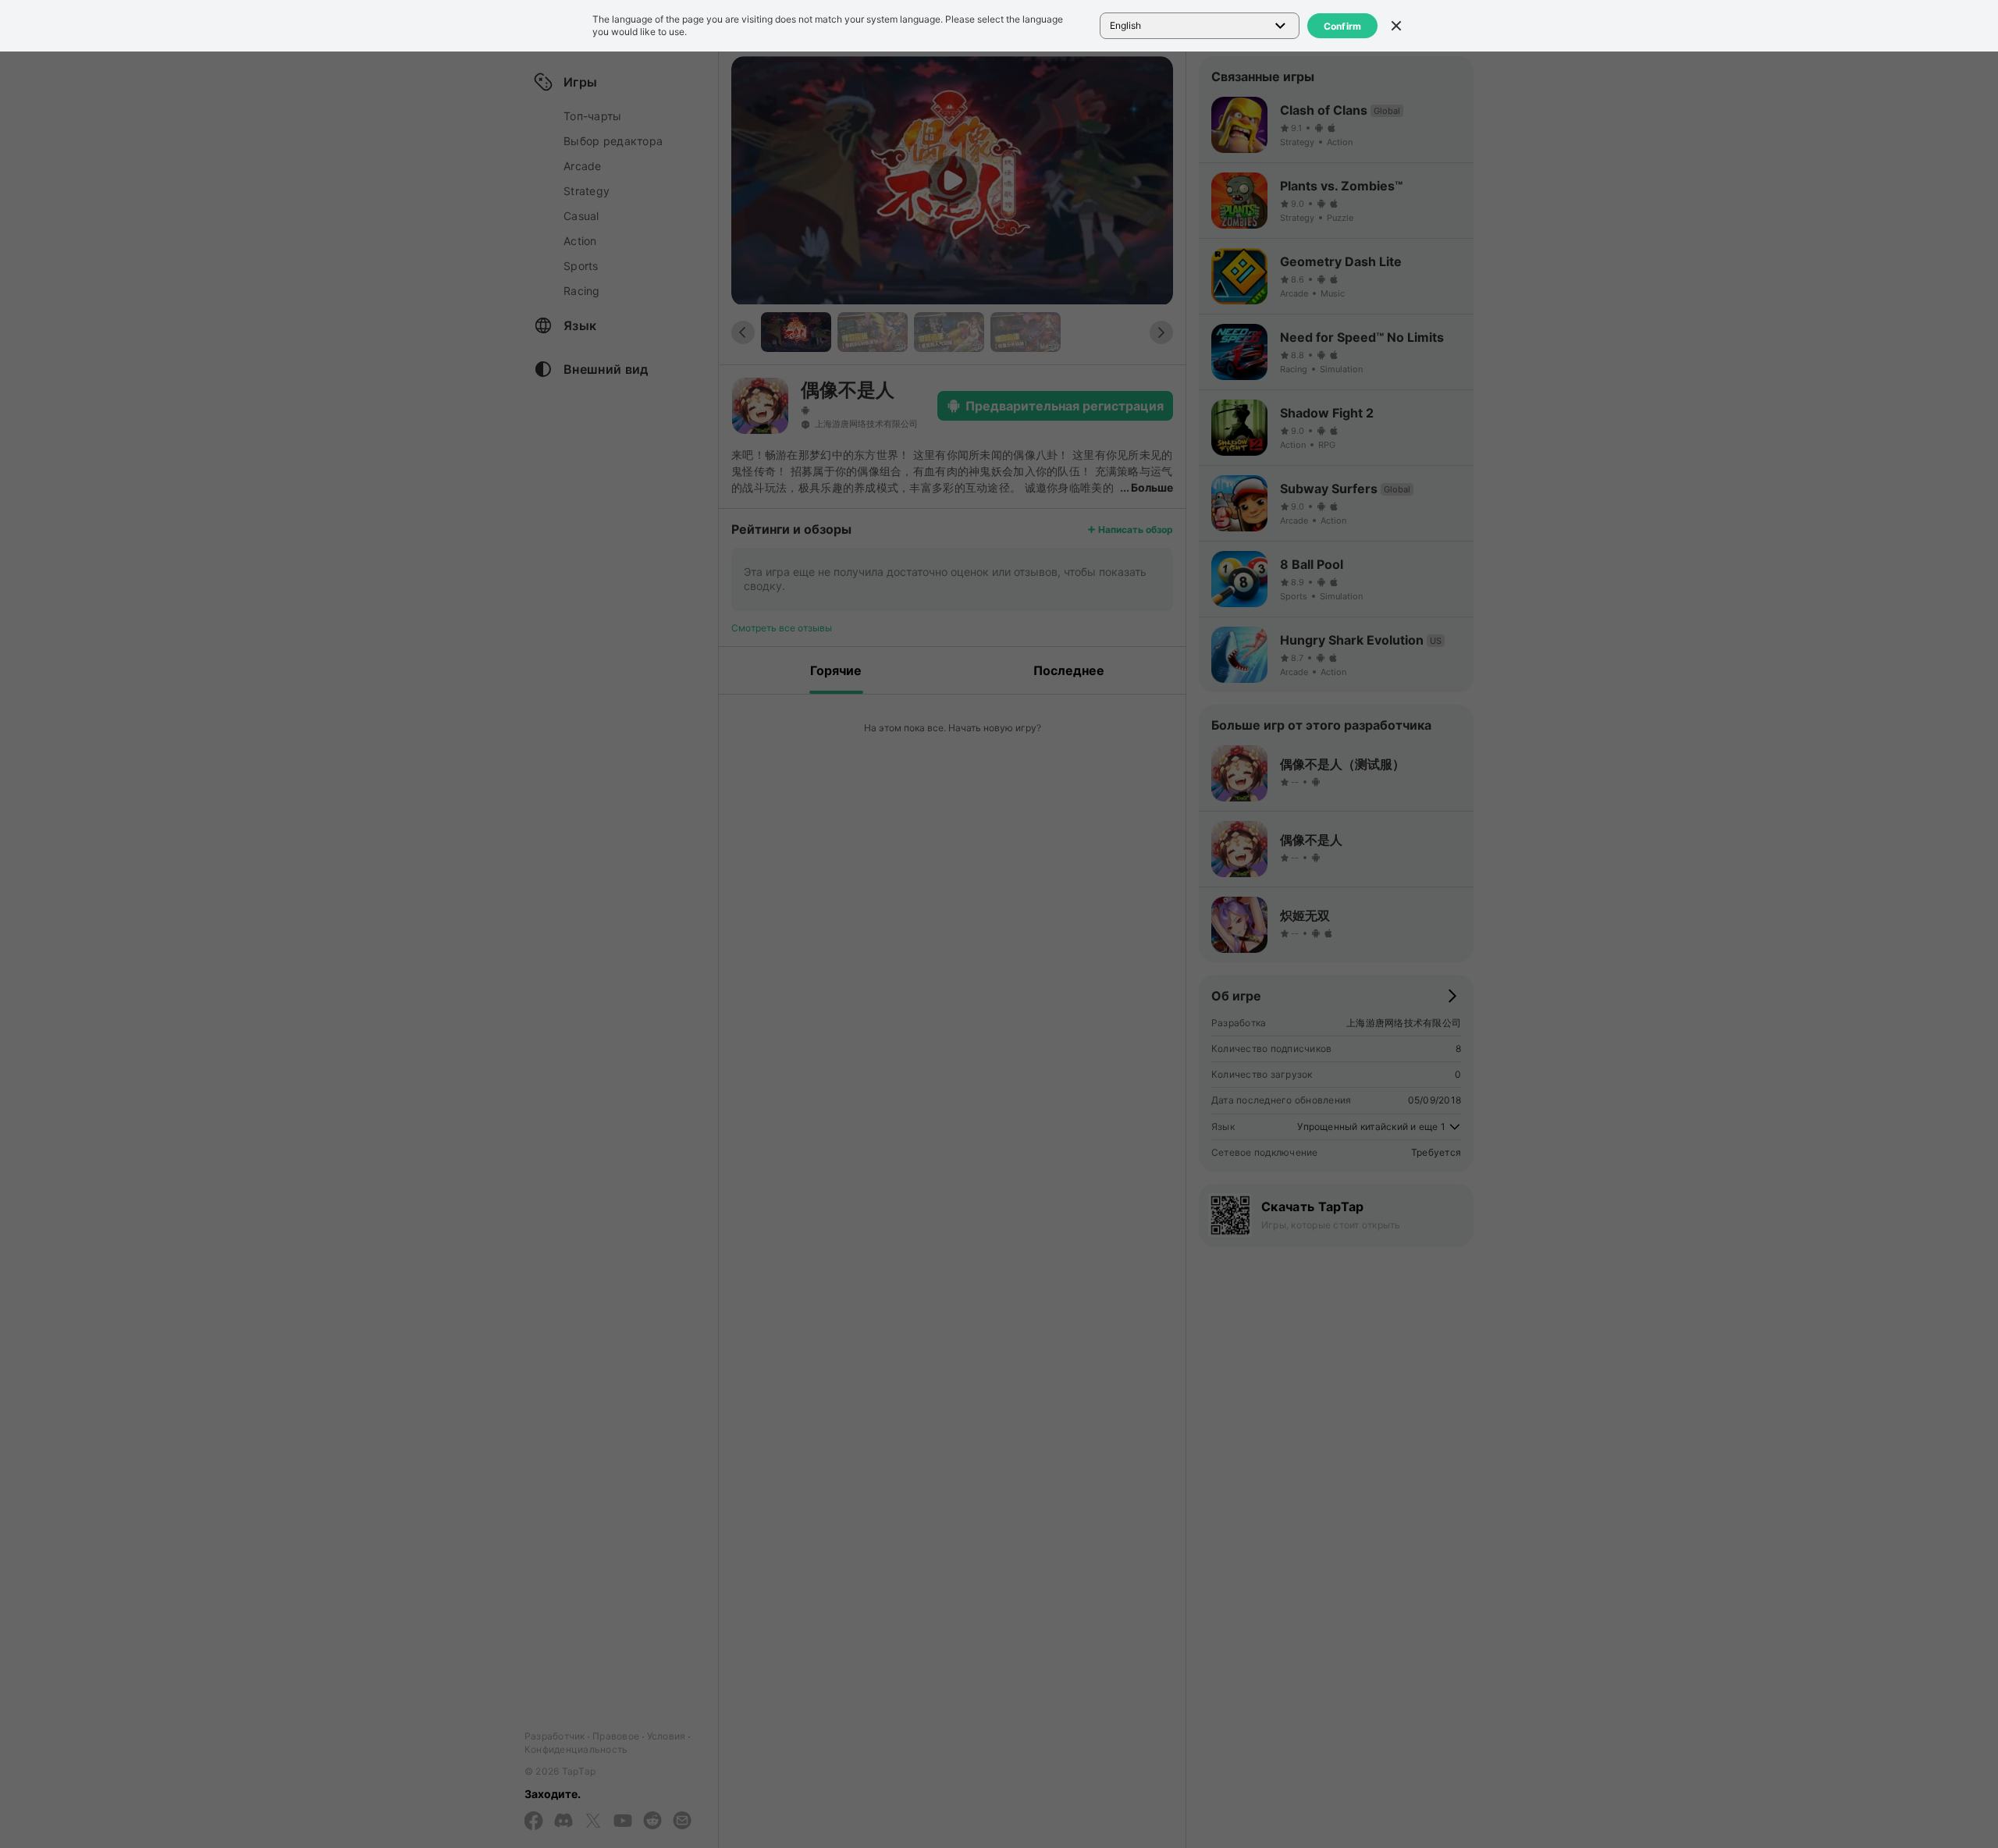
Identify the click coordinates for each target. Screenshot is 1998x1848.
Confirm (1343, 26)
